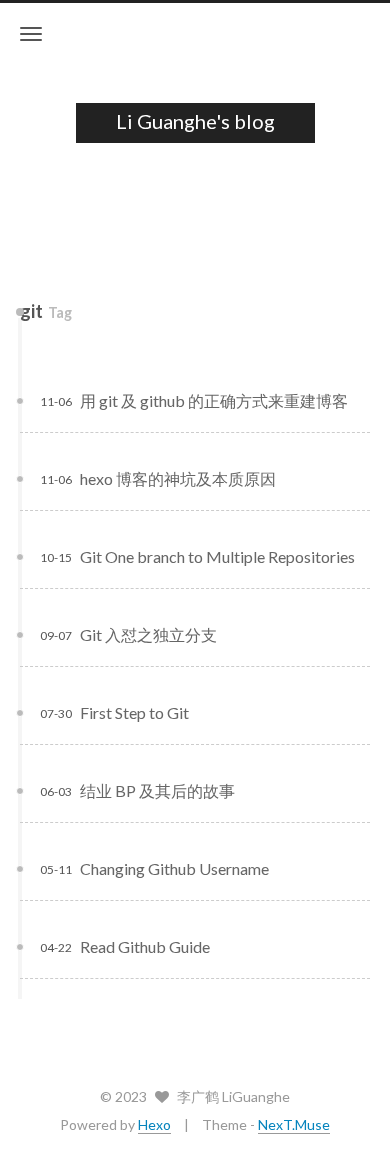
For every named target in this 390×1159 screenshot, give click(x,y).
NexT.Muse (294, 1124)
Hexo (154, 1124)
